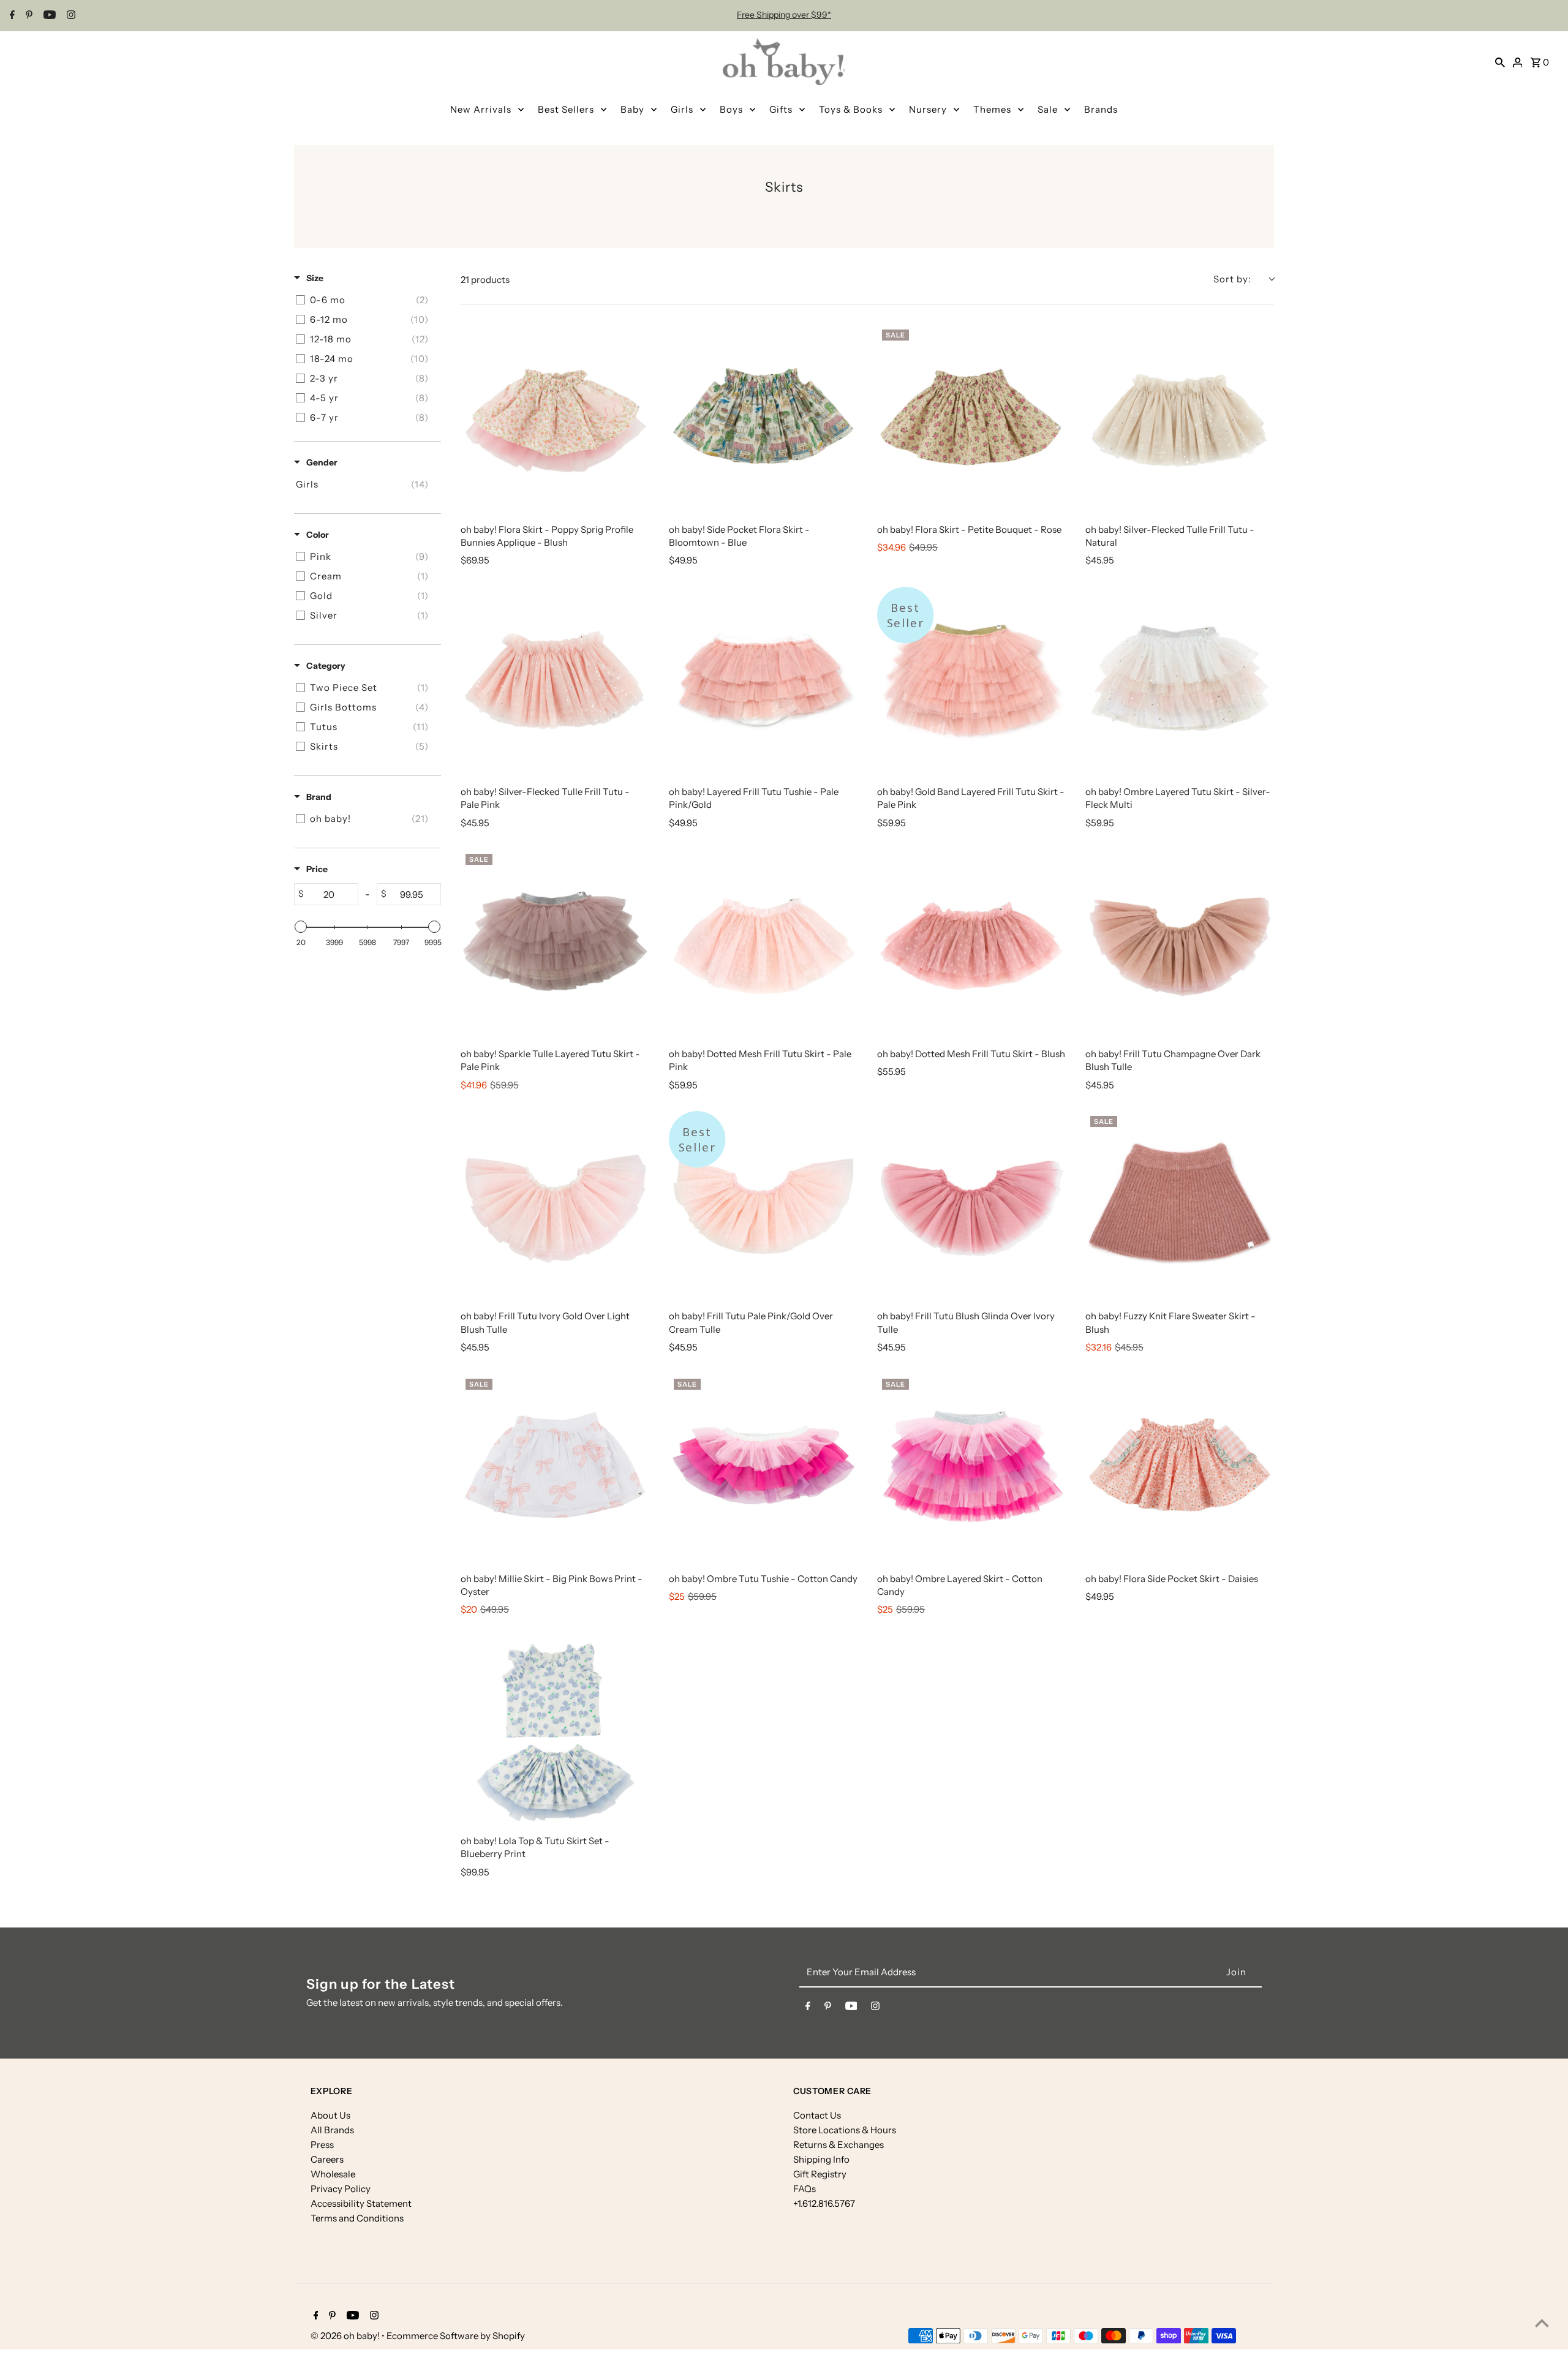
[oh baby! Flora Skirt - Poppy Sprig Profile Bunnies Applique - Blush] (555, 419)
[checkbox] (365, 300)
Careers (327, 2159)
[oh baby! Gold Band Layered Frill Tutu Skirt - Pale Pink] (971, 681)
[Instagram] (70, 16)
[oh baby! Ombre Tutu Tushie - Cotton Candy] (763, 1468)
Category (326, 666)
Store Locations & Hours (845, 2130)
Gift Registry (820, 2174)
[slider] (301, 927)
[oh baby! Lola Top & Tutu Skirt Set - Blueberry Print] (555, 1730)
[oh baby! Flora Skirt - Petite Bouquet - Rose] (971, 419)
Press (322, 2145)
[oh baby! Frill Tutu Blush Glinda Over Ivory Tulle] (971, 1205)
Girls (682, 109)
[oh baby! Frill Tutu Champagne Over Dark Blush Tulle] (1180, 943)
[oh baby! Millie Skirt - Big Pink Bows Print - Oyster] (555, 1468)
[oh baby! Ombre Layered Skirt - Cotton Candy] (971, 1468)
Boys (731, 109)
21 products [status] (485, 280)
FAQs (805, 2189)
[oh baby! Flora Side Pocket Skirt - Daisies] (1180, 1468)
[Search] (1500, 62)
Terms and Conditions (357, 2218)
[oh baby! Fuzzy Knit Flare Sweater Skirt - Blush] (1180, 1205)
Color (318, 535)
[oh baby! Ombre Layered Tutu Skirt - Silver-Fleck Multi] (1180, 681)
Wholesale (333, 2174)
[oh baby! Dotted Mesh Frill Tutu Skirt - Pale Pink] (763, 943)
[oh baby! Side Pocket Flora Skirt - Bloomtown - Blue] (763, 419)
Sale (1048, 109)
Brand (319, 797)
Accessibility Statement (361, 2203)
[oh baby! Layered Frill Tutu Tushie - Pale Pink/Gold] (763, 681)
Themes (992, 109)
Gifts (781, 109)
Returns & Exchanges (839, 2145)
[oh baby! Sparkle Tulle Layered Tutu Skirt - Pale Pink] (555, 943)
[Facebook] (11, 16)
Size (315, 278)
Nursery (928, 109)
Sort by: (1232, 279)
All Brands (332, 2130)
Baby (632, 109)
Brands (1101, 109)
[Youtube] (48, 16)
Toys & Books (851, 109)
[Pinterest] (28, 16)
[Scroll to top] (1542, 2323)
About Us (330, 2115)
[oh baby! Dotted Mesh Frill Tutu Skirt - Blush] (971, 943)
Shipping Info (821, 2159)
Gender (322, 462)
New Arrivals (481, 109)
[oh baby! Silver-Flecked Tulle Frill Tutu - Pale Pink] (555, 681)
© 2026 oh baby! (346, 2336)
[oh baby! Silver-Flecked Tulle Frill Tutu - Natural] (1180, 419)
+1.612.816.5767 (824, 2203)
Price (317, 869)
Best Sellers (566, 109)
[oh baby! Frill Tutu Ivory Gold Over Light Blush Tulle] (555, 1205)
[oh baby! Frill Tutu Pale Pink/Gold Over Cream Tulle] (763, 1205)
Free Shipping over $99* (784, 15)
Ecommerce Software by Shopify (456, 2336)
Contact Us (817, 2115)
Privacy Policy (341, 2189)
